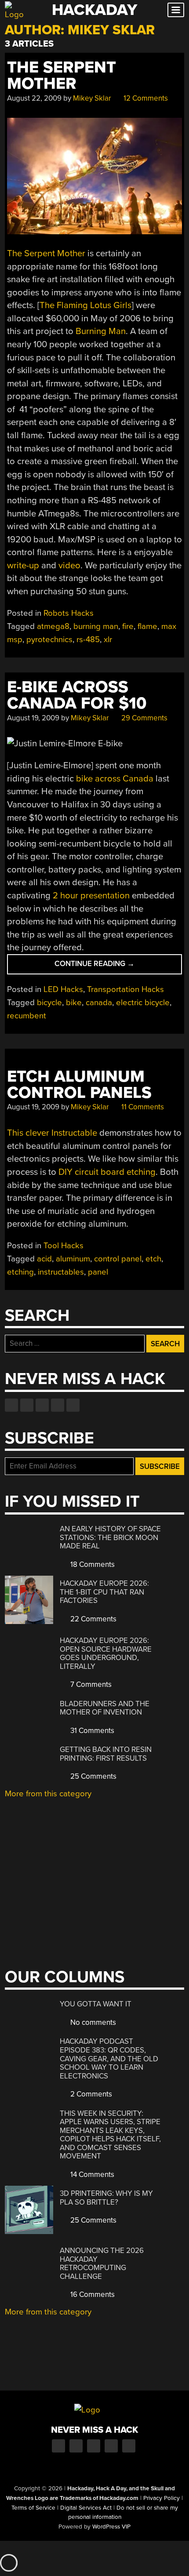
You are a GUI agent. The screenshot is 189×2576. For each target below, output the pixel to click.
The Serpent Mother (62, 76)
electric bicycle (143, 1003)
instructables (61, 1272)
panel (98, 1272)
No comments (92, 2022)
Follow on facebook (11, 1405)
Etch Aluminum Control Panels (79, 1085)
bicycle (49, 1003)
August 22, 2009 (34, 98)
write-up (23, 565)
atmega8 (53, 626)
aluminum (73, 1259)
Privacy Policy (162, 2498)
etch (153, 1259)
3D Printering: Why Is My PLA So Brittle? (106, 2198)
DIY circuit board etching (107, 1172)
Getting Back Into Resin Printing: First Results (106, 1754)
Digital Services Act (86, 2508)
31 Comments (91, 1731)
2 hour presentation (91, 896)
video (69, 565)
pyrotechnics (49, 639)
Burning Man (101, 331)
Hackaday (94, 10)
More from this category (48, 1794)
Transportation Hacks (125, 989)
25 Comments (93, 1776)
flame (147, 626)
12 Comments (145, 98)
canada (99, 1003)
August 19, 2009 (33, 718)
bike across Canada (115, 779)
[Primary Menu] (176, 10)
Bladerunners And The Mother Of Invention (105, 1708)
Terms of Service (33, 2508)
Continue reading (105, 966)
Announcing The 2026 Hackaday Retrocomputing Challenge (102, 2264)
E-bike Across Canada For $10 (77, 695)
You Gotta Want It (96, 2004)
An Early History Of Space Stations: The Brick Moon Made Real (110, 1537)
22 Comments (93, 1619)
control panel (118, 1259)
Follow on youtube (42, 1405)
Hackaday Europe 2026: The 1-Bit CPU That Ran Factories (104, 1592)
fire (128, 626)
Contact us (73, 1405)
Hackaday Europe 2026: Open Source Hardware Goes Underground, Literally (106, 1653)
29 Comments (144, 718)
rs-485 (88, 639)
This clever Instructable (52, 1133)
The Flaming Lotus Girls (85, 305)
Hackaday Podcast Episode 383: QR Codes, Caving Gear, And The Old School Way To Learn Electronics (109, 2058)
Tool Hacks (64, 1246)
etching (20, 1272)
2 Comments (90, 2094)
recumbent (27, 1016)
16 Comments (92, 2294)
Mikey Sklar (92, 98)
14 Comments (91, 2175)
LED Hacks (63, 989)
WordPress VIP (111, 2527)
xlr (108, 639)
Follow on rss (58, 1405)
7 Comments (90, 1684)
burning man (96, 626)
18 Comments (92, 1564)
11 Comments (142, 1107)
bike (74, 1003)
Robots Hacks (69, 613)
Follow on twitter (27, 1405)
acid (44, 1259)
